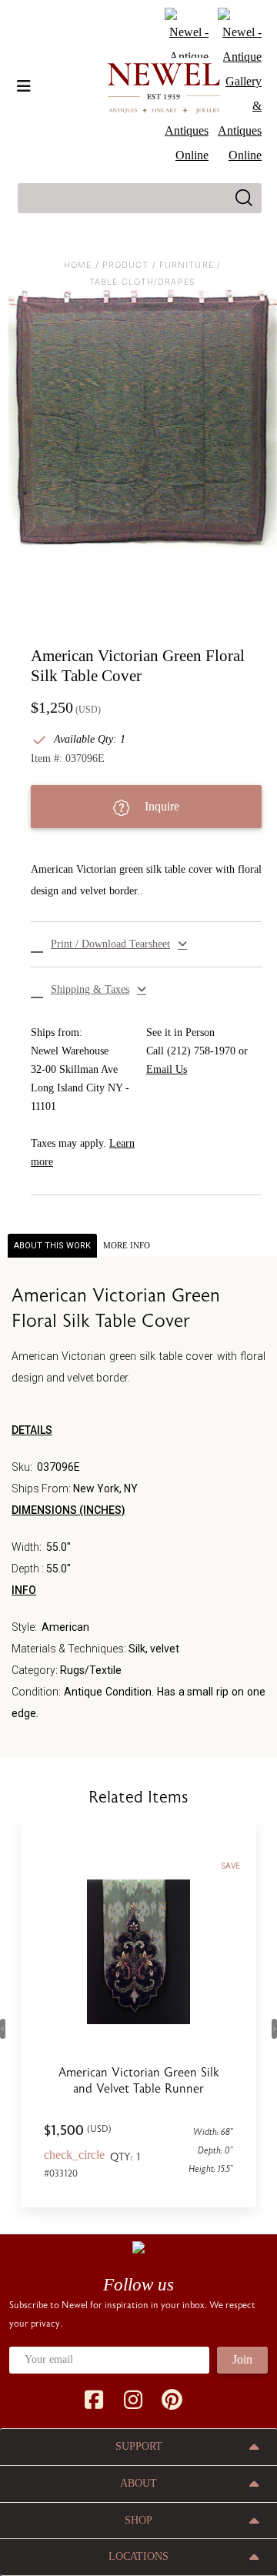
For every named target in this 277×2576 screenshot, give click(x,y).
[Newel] (138, 2247)
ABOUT (138, 2483)
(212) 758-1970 (201, 1051)
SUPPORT (139, 2446)
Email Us (167, 1069)
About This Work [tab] (52, 1246)
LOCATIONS (138, 2556)
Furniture (187, 265)
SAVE (231, 1866)
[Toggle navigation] (24, 86)
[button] (146, 944)
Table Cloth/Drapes (142, 282)
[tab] (127, 1246)
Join (242, 2359)
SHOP (138, 2520)
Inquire (160, 806)
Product (126, 265)
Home (78, 265)
